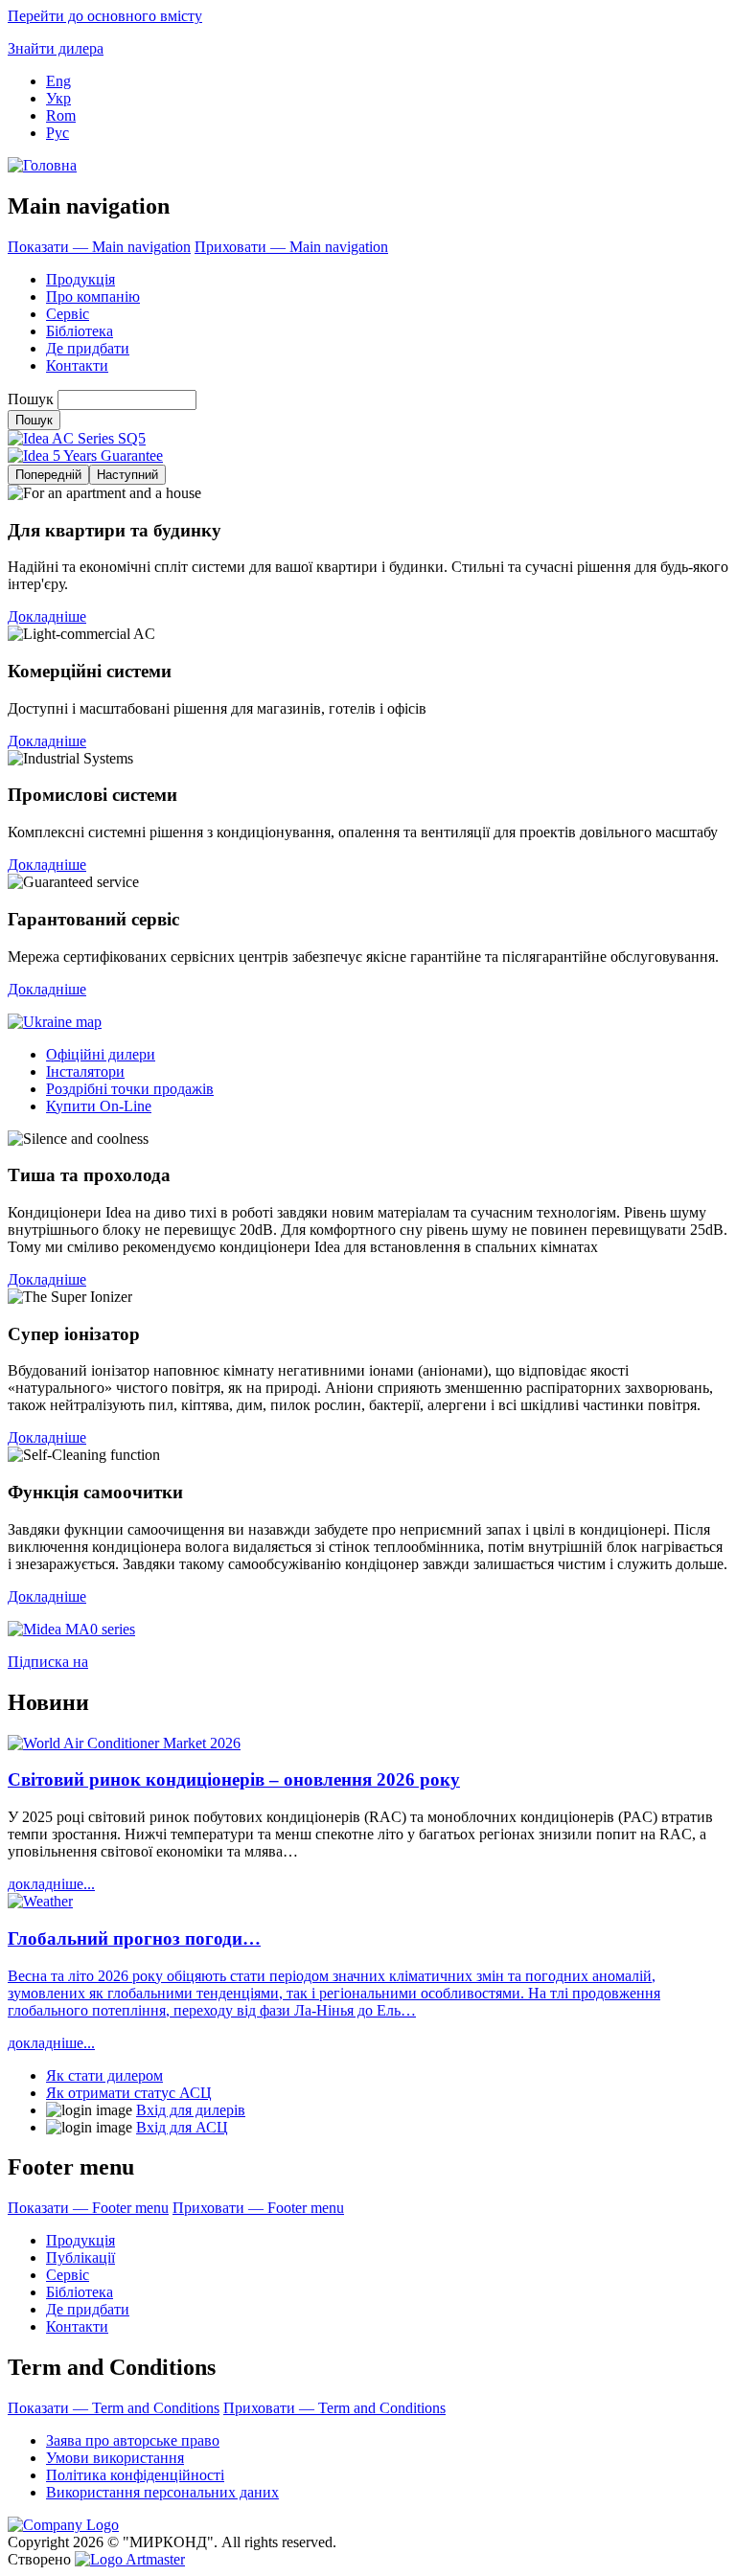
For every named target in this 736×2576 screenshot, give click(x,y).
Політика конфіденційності (135, 2475)
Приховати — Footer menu (258, 2208)
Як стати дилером (104, 2075)
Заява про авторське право (133, 2440)
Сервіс (68, 314)
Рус (57, 133)
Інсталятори (85, 1071)
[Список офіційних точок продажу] (55, 1022)
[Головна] (42, 165)
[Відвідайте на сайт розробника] (130, 2559)
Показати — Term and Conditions (114, 2408)
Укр (58, 98)
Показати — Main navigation (99, 247)
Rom (61, 115)
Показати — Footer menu (88, 2208)
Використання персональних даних (162, 2492)
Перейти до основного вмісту (105, 16)
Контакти (77, 365)
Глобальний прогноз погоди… (134, 1938)
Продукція (80, 279)
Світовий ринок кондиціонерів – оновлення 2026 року (234, 1779)
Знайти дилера (56, 48)
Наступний (127, 475)
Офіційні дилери (101, 1054)
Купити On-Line (99, 1106)
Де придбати (88, 348)
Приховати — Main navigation (291, 247)
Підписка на (48, 1662)
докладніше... (51, 1884)
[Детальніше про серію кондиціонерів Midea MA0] (71, 1629)
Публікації (80, 2257)
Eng (58, 81)
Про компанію (93, 296)
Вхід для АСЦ (182, 2127)
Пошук (31, 399)
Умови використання (115, 2458)
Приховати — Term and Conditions (334, 2408)
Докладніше (47, 616)
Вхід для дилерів (191, 2110)
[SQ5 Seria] (77, 438)
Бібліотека (80, 331)
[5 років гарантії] (85, 456)
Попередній (48, 475)
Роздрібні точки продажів (130, 1089)
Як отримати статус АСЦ (129, 2093)
